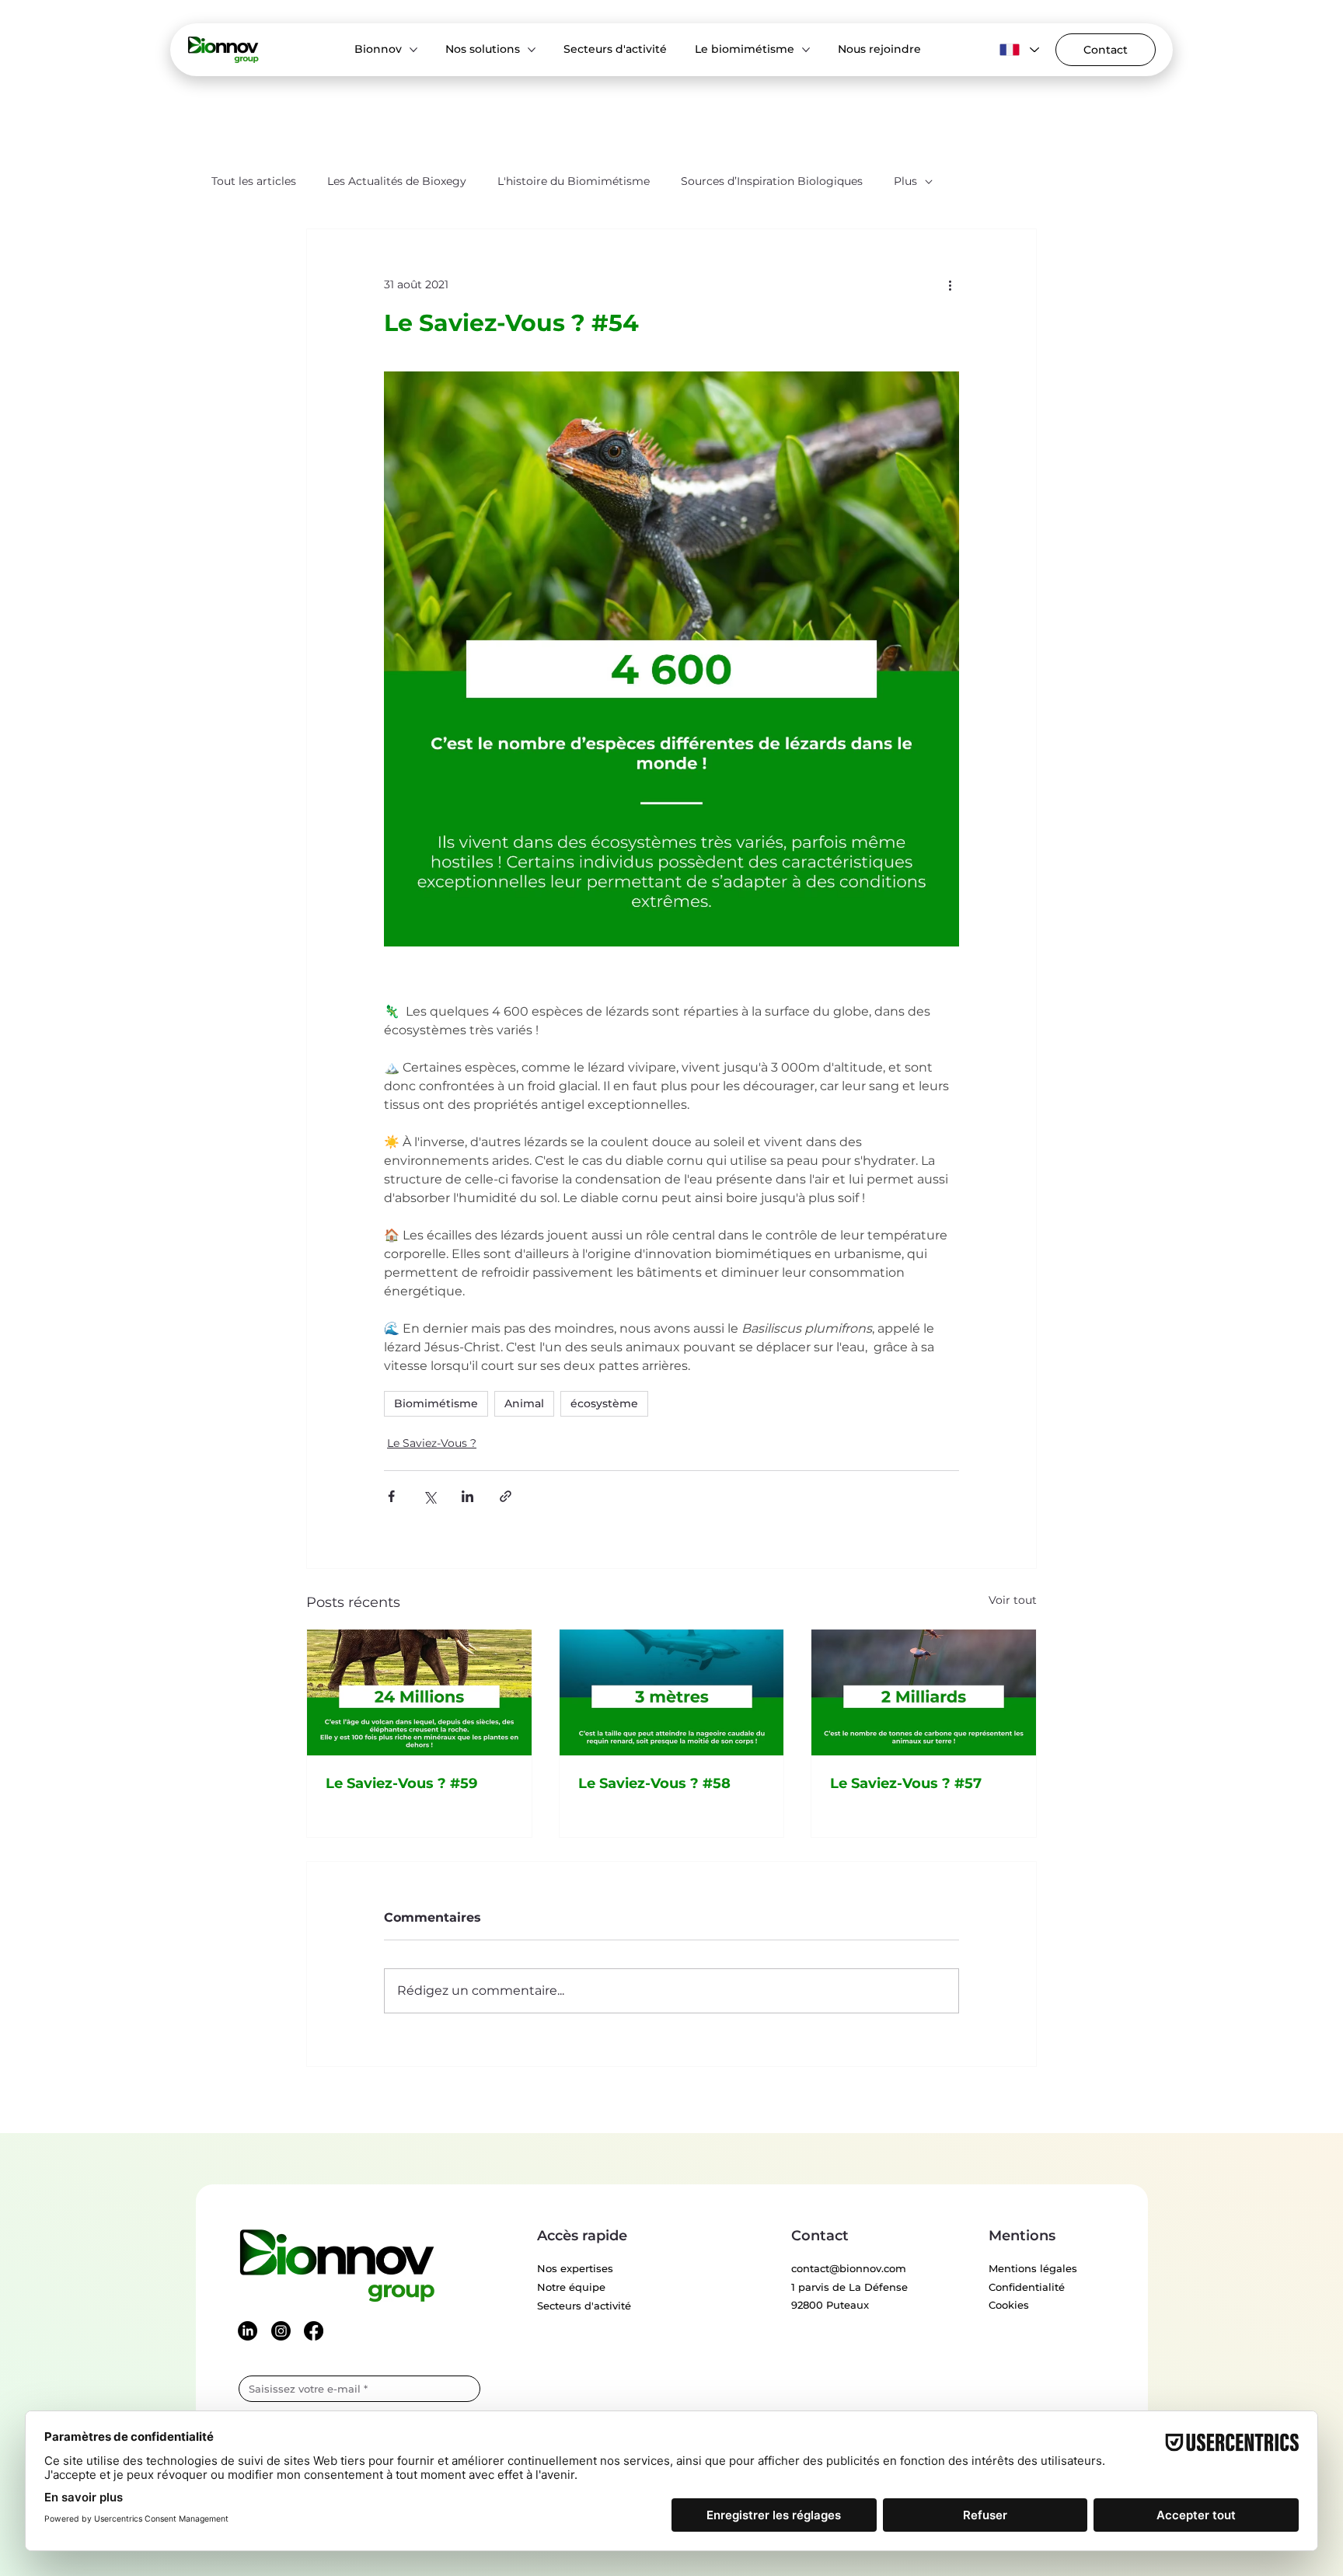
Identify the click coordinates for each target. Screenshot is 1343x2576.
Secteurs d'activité (584, 2306)
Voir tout (1013, 1600)
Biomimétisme (436, 1403)
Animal (524, 1403)
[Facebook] (314, 2331)
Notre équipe (571, 2287)
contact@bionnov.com (849, 2268)
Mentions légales (1033, 2268)
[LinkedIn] (248, 2331)
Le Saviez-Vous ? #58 (654, 1783)
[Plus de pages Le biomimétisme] (806, 50)
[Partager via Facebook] (391, 1496)
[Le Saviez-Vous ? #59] (419, 1692)
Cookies (1009, 2305)
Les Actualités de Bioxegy (397, 181)
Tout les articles (254, 181)
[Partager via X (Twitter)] (429, 1496)
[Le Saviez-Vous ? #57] (924, 1692)
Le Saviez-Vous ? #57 (906, 1783)
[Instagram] (281, 2331)
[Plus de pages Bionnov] (413, 50)
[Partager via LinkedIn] (467, 1496)
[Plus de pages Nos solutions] (532, 50)
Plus (905, 181)
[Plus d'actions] (950, 285)
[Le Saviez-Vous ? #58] (672, 1692)
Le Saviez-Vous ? (432, 1443)
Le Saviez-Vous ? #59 (401, 1783)
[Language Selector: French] (1017, 50)
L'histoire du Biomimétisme (574, 181)
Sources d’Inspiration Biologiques (772, 181)
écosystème (604, 1403)
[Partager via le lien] (506, 1496)
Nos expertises (575, 2268)
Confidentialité (1027, 2287)
